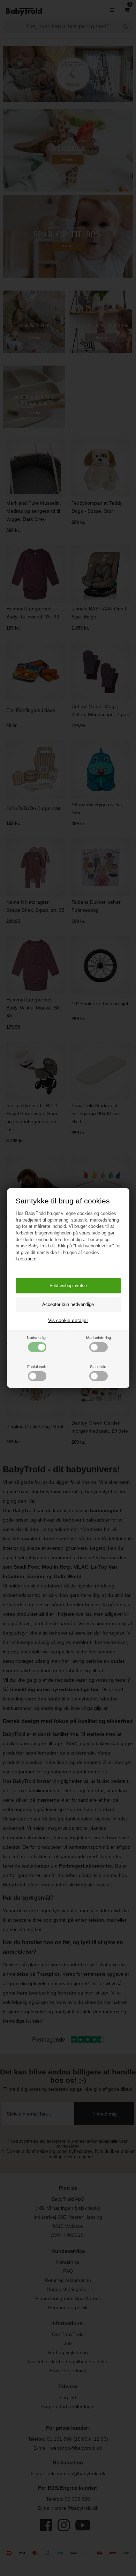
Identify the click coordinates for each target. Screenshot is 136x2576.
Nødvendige (37, 1338)
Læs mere (26, 1259)
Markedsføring (99, 1338)
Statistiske (99, 1367)
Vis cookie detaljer (68, 1320)
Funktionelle (37, 1367)
